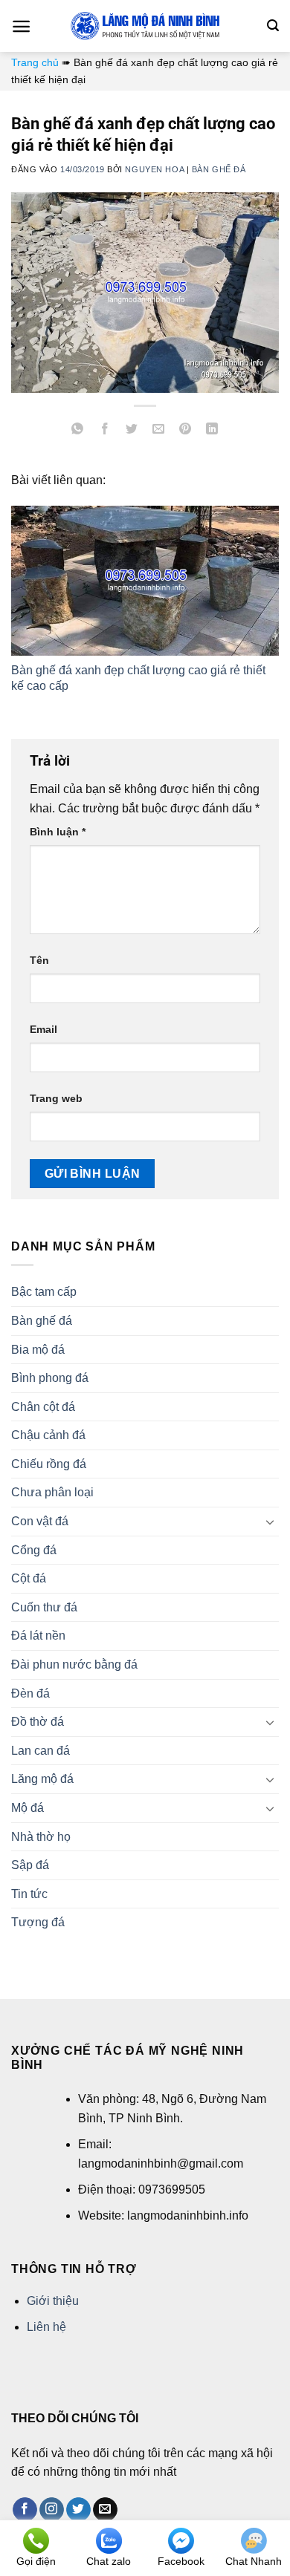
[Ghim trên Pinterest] (186, 431)
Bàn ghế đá (219, 169)
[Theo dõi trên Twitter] (78, 2510)
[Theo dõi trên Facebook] (25, 2510)
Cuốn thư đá (44, 1607)
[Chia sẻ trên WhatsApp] (78, 431)
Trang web (56, 1098)
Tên (39, 960)
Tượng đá (38, 1922)
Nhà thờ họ (41, 1837)
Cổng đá (34, 1550)
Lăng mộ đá (42, 1779)
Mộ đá (28, 1808)
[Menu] (21, 26)
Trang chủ (35, 62)
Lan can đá (41, 1751)
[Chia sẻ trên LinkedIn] (212, 431)
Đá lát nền (38, 1636)
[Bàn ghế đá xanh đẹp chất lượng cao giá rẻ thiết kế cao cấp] (145, 581)
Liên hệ (46, 2327)
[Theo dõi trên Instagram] (52, 2510)
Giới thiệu (53, 2301)
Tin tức (29, 1894)
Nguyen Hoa (154, 169)
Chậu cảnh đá (48, 1435)
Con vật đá (40, 1521)
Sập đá (30, 1865)
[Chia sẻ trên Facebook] (104, 431)
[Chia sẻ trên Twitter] (131, 431)
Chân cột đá (43, 1407)
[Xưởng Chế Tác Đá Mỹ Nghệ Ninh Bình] (145, 26)
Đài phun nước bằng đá (74, 1664)
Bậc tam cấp (44, 1292)
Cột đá (29, 1578)
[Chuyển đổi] (270, 1522)
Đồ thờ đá (38, 1722)
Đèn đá (30, 1693)
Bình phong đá (50, 1378)
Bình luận (58, 832)
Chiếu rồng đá (49, 1464)
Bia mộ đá (38, 1350)
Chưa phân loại (52, 1492)
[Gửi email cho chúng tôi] (105, 2510)
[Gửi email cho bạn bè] (159, 431)
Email (43, 1029)
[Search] (273, 26)
